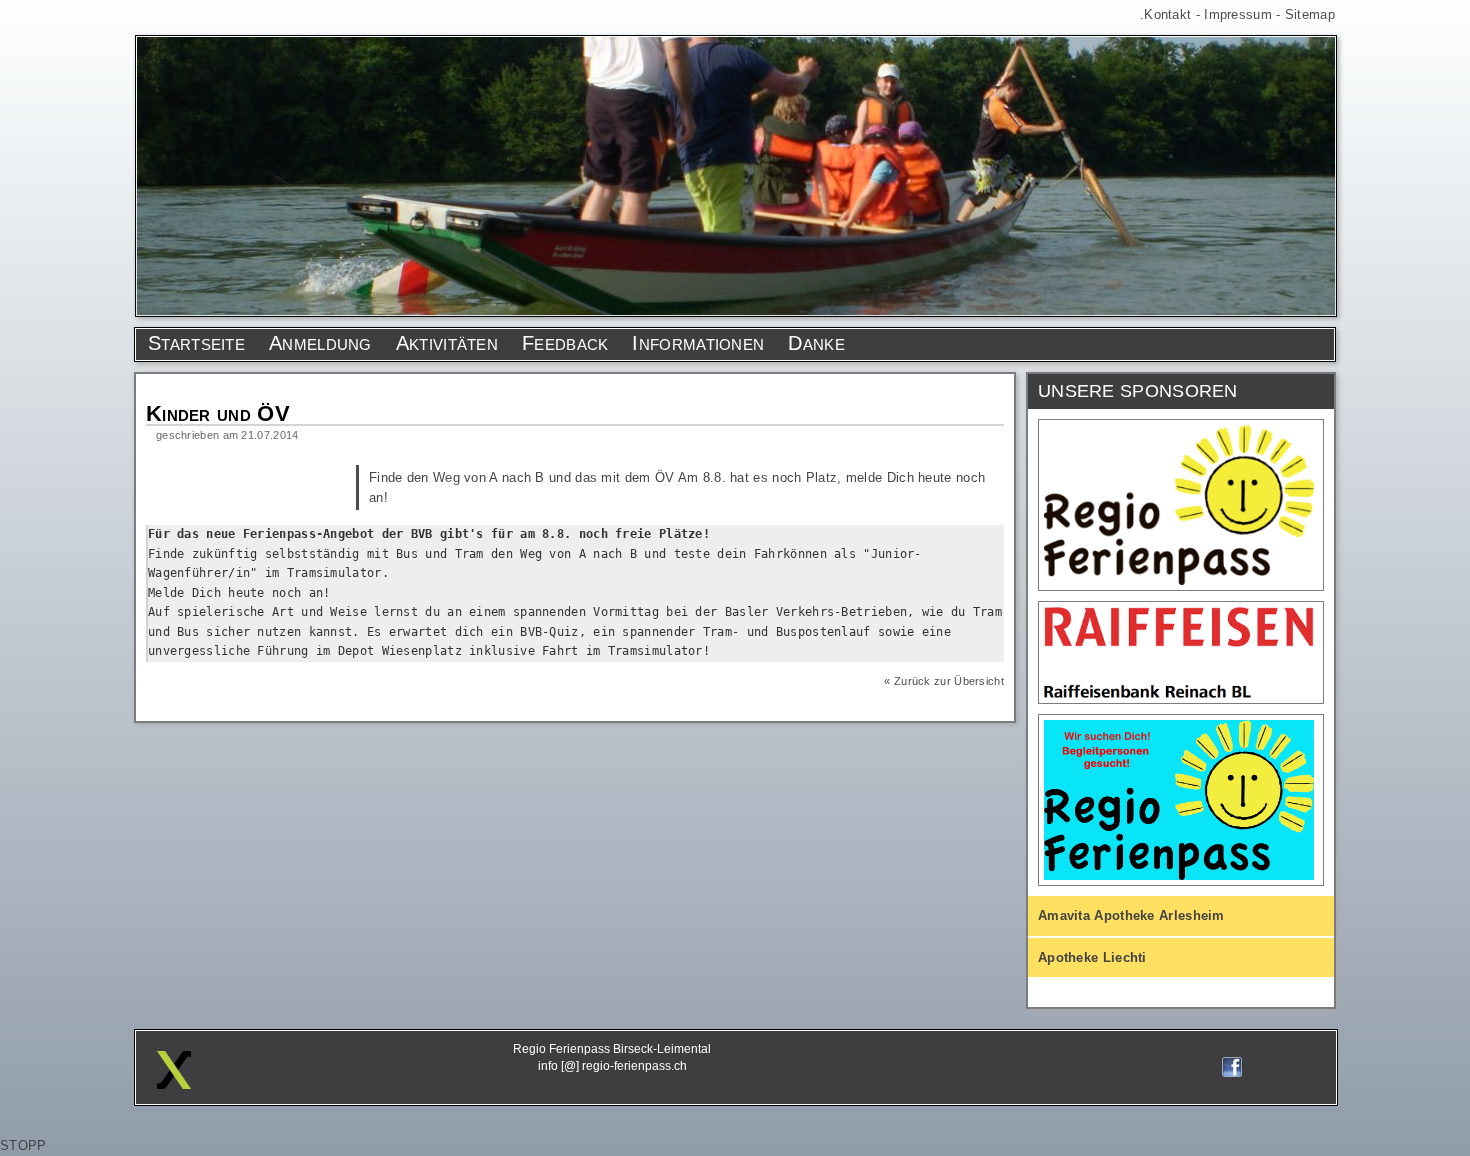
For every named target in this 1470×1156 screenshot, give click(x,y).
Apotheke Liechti (1092, 957)
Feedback (565, 343)
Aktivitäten (447, 343)
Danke (816, 343)
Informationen (698, 343)
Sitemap (1310, 14)
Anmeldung (320, 343)
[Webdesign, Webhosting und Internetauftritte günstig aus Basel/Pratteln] (174, 1084)
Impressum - (1244, 14)
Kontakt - (1174, 14)
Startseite (196, 343)
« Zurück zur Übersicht (944, 681)
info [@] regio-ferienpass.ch (612, 1066)
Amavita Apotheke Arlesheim (1131, 915)
